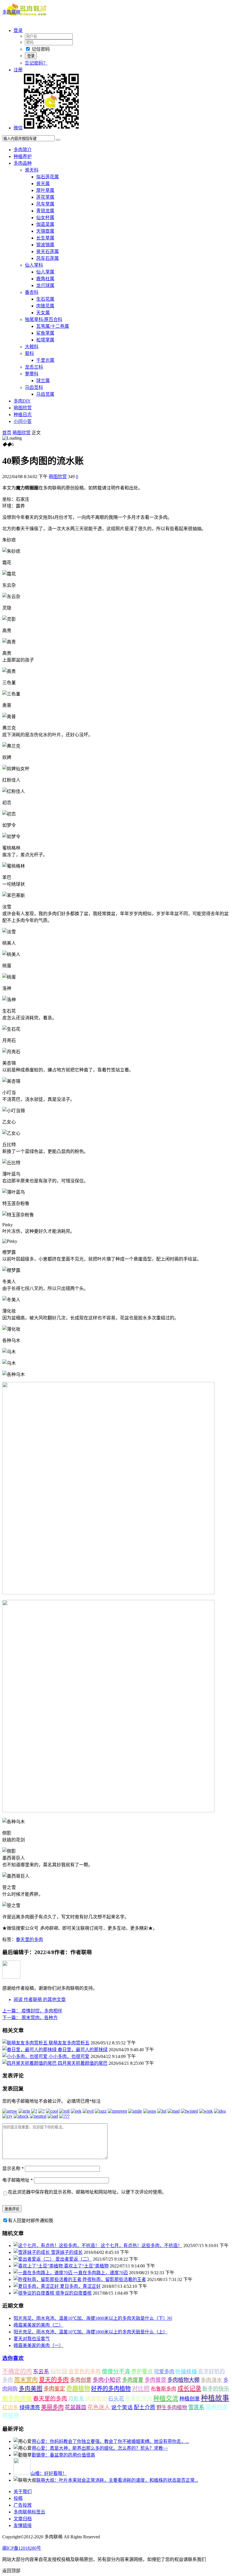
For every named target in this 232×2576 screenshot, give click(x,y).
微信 (18, 128)
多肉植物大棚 (183, 2380)
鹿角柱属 (45, 279)
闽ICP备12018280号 (22, 2548)
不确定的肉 (17, 2371)
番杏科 (32, 292)
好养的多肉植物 (111, 2389)
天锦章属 (45, 231)
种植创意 (190, 2399)
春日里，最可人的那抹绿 (83, 2050)
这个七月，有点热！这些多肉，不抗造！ (141, 2246)
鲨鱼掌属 (45, 333)
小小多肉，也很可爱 (69, 2056)
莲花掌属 (45, 197)
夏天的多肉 (54, 2380)
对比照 (141, 2389)
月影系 (76, 2399)
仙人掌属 (45, 272)
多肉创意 (81, 2380)
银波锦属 (45, 245)
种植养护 (23, 156)
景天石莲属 (48, 252)
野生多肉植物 (172, 2408)
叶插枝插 (186, 2371)
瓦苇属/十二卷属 (53, 326)
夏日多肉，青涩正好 (80, 2286)
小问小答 (23, 421)
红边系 (10, 2407)
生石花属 (45, 299)
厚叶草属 (45, 190)
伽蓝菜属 (45, 224)
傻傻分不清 (116, 2371)
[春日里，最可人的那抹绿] (30, 2050)
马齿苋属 (45, 394)
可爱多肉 (164, 2372)
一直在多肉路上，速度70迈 (101, 2273)
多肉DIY (22, 401)
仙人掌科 (34, 265)
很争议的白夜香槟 (74, 2293)
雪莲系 (196, 2407)
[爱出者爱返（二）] (35, 2259)
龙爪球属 (45, 285)
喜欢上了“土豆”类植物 (86, 2266)
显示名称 (13, 2169)
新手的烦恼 (17, 2399)
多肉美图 (31, 2389)
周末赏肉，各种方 (30, 2018)
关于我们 (23, 2492)
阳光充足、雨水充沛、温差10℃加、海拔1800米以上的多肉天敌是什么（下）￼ (93, 2318)
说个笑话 (122, 2407)
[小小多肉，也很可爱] (25, 2056)
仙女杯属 (45, 218)
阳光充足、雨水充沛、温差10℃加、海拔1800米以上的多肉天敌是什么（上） (91, 2332)
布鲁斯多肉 (164, 2389)
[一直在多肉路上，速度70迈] (44, 2273)
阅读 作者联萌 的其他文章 (40, 2000)
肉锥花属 (45, 306)
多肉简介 (23, 150)
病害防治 (96, 2399)
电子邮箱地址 (18, 2180)
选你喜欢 (13, 2358)
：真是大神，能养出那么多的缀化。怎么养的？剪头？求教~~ (100, 2448)
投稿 (18, 2498)
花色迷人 (99, 2407)
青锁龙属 (45, 211)
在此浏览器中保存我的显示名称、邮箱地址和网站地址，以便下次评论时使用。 (87, 2192)
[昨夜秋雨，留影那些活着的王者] (48, 2279)
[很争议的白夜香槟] (35, 2293)
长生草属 (45, 238)
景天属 (43, 184)
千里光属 (45, 360)
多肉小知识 (107, 2380)
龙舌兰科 (34, 367)
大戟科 (32, 347)
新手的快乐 (216, 2389)
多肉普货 (155, 2380)
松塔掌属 (45, 340)
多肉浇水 (211, 2380)
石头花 (116, 2399)
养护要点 (142, 2371)
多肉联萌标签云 (29, 2512)
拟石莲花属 (48, 177)
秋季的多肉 (139, 2399)
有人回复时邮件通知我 (31, 2221)
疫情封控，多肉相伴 (32, 2011)
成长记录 (189, 2389)
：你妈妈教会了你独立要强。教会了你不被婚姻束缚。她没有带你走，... (110, 2441)
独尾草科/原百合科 (44, 319)
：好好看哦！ (49, 2473)
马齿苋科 (34, 387)
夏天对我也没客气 (32, 2339)
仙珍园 (59, 2371)
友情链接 (23, 2525)
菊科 (29, 353)
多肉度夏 (133, 2380)
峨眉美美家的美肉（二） (38, 2325)
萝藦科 (32, 374)
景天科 (32, 170)
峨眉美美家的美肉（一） (38, 2345)
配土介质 (145, 2407)
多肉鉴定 (54, 2389)
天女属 (43, 313)
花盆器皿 (76, 2407)
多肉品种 (23, 163)
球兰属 (43, 381)
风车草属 (45, 204)
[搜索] (58, 140)
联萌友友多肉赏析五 (69, 2043)
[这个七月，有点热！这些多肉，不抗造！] (57, 2246)
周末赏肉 (26, 2380)
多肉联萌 (11, 12)
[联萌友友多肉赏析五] (25, 2043)
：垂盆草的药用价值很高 (63, 2455)
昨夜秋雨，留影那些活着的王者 (114, 2279)
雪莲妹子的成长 (67, 2252)
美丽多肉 (52, 2407)
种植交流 (166, 2398)
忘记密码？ (36, 63)
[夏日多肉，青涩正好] (37, 2286)
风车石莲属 (48, 258)
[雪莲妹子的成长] (32, 2252)
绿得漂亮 (30, 2408)
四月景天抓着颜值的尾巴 (83, 2063)
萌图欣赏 (23, 408)
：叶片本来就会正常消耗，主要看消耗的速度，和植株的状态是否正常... (117, 2480)
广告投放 (23, 2505)
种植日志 (23, 415)
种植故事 (215, 2398)
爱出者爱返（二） (74, 2259)
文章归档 (23, 2519)
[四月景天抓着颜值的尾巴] (30, 2063)
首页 (7, 433)
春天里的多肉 (29, 1940)
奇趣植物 (78, 2389)
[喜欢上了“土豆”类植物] (39, 2266)
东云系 (41, 2371)
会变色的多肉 (85, 2371)
